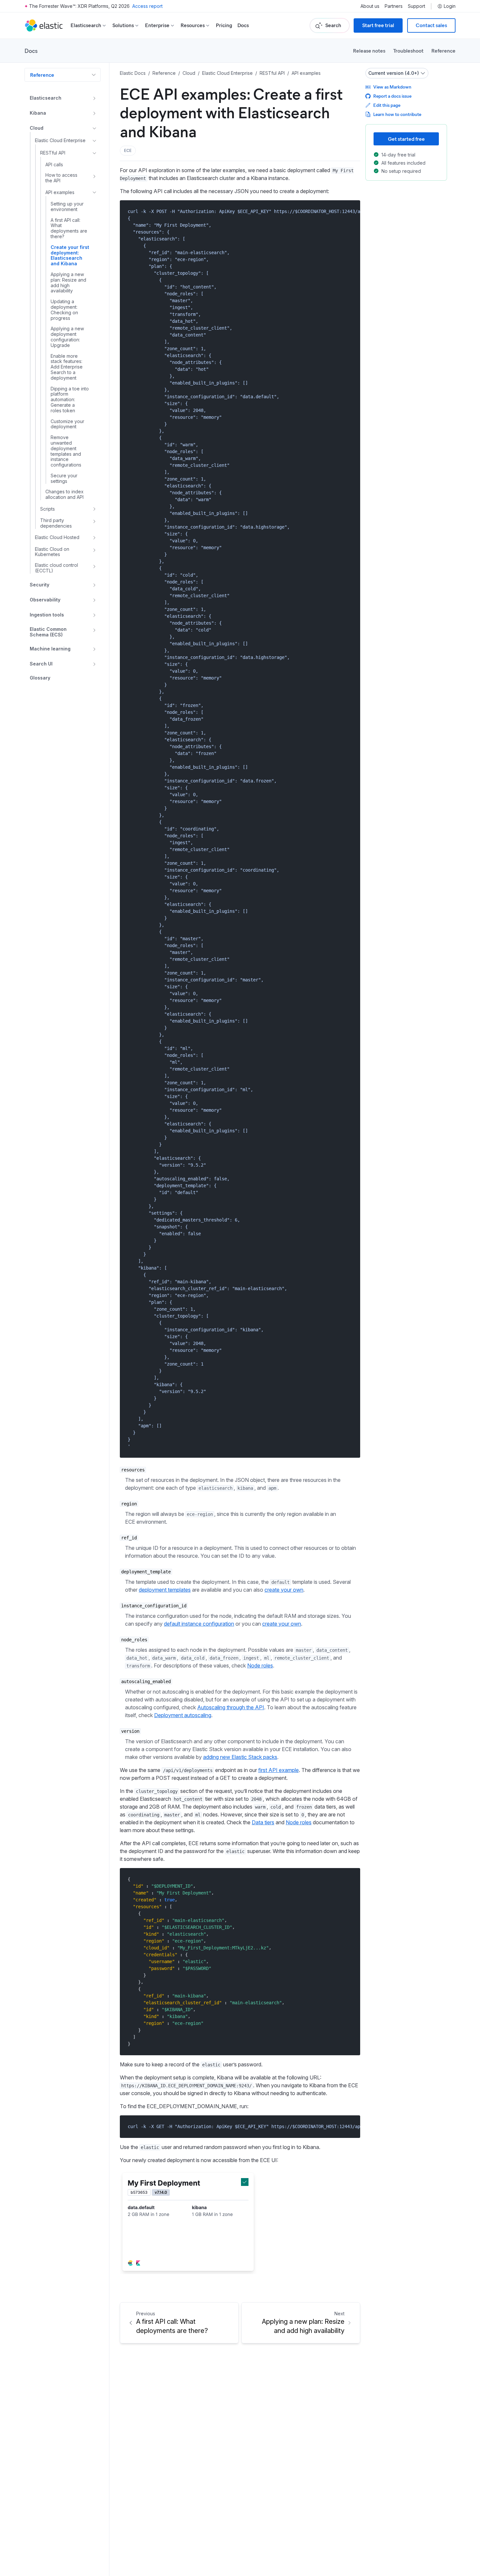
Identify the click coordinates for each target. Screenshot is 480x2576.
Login (450, 6)
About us (370, 6)
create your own (284, 1590)
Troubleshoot (408, 50)
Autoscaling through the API (231, 1707)
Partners (394, 6)
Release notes (369, 50)
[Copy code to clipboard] (351, 211)
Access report (147, 6)
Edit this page (387, 105)
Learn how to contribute (397, 114)
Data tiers (263, 1822)
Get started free (406, 139)
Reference (443, 50)
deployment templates (165, 1590)
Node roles (260, 1665)
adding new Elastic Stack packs (240, 1757)
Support (416, 6)
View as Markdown (392, 87)
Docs (243, 25)
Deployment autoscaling (183, 1715)
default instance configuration (199, 1624)
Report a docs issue (392, 96)
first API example (279, 1770)
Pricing (224, 25)
